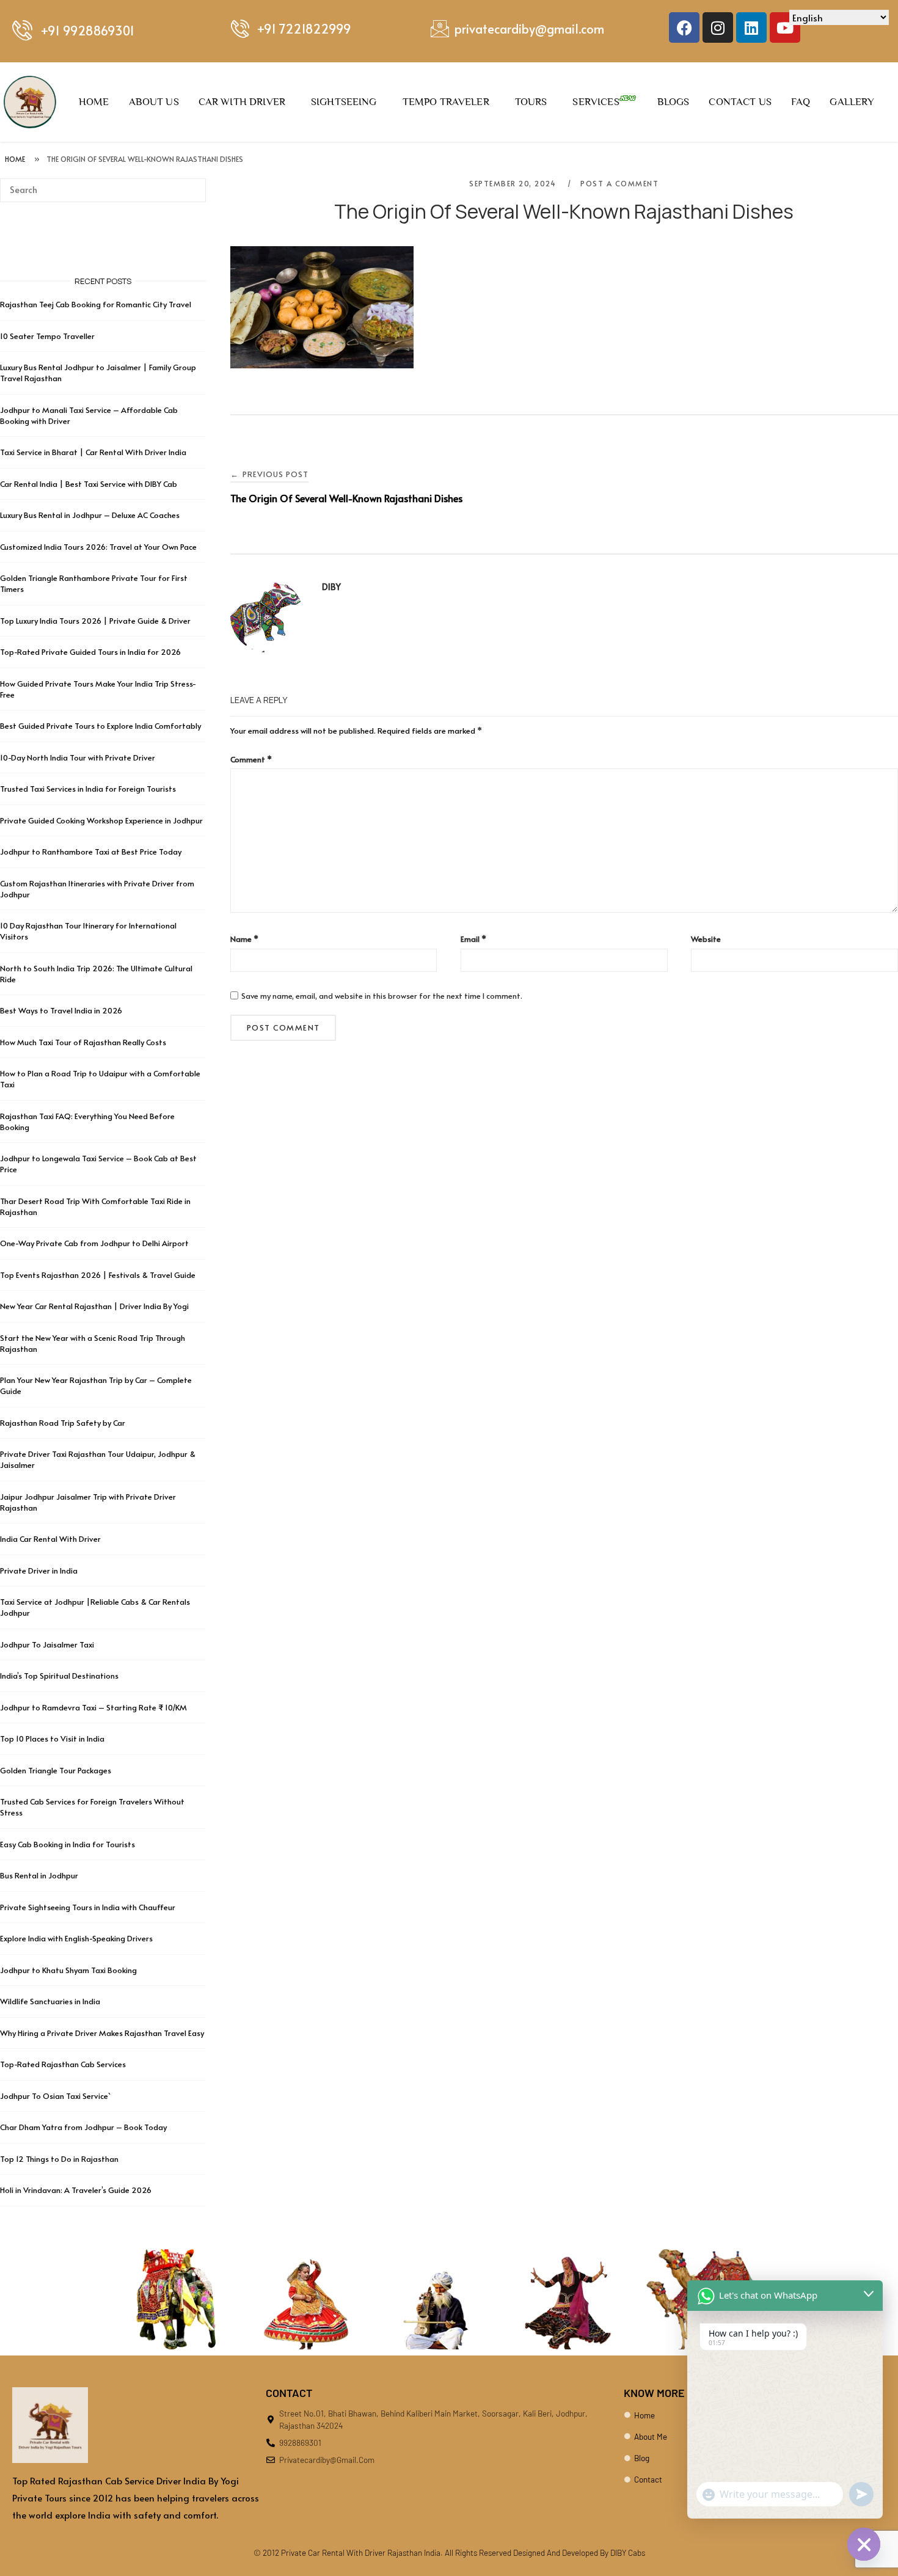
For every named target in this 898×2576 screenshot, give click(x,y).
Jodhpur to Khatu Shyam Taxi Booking (68, 1970)
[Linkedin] (751, 27)
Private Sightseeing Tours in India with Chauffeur (88, 1907)
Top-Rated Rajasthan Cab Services (63, 2064)
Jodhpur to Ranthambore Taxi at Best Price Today (91, 852)
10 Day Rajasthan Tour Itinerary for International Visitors (88, 931)
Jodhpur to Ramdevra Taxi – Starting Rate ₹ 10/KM (94, 1707)
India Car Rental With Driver (50, 1539)
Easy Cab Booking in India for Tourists (68, 1844)
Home (94, 102)
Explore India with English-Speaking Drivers (76, 1938)
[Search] (192, 184)
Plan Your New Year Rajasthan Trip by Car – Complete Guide (96, 1385)
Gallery (852, 102)
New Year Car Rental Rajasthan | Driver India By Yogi (94, 1306)
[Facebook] (684, 27)
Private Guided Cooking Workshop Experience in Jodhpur (101, 820)
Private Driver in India (39, 1571)
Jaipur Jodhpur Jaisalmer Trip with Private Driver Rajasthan (88, 1502)
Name (244, 939)
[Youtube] (785, 27)
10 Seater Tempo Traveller (47, 336)
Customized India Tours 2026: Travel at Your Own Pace (98, 547)
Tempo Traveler (446, 102)
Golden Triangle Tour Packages (56, 1770)
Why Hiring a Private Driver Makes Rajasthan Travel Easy (102, 2033)
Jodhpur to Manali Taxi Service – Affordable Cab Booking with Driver (89, 415)
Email (473, 939)
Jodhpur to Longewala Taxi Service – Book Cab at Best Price (98, 1164)
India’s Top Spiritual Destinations (59, 1676)
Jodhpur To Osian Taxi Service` (55, 2096)
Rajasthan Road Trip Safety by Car (63, 1423)
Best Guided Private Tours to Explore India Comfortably (100, 726)
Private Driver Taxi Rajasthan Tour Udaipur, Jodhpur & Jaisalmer (98, 1459)
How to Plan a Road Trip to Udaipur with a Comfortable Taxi (100, 1079)
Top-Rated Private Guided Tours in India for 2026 (90, 652)
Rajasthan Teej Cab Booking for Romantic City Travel (96, 304)
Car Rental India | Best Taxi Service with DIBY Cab (89, 484)
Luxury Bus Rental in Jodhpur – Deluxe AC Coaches (90, 515)
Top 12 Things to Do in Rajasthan (59, 2159)
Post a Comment (619, 183)
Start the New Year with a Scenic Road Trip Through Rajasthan (93, 1343)
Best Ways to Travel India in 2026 (61, 1010)
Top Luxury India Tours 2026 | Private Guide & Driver (95, 621)
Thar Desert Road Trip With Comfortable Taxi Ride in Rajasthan (95, 1206)
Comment (251, 759)
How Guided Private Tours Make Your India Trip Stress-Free (98, 689)
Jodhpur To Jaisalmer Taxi (47, 1644)
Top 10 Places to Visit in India (52, 1739)
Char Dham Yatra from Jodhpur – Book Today (83, 2127)
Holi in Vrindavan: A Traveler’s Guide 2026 (76, 2190)
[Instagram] (718, 27)
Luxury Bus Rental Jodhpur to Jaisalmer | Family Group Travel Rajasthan (98, 373)
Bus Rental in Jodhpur (39, 1875)
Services (596, 102)
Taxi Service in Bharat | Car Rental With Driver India (93, 452)
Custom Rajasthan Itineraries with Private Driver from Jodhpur (97, 889)
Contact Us (740, 102)
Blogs (673, 102)
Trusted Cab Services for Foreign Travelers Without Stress (92, 1807)
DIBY (331, 587)
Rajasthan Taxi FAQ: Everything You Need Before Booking (87, 1122)
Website (706, 939)
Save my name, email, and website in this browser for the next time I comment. (382, 996)
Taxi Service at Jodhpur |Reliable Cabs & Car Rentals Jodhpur (95, 1607)
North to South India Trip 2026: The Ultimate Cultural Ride (96, 974)
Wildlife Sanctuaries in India (50, 2001)
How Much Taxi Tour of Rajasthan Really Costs (83, 1042)
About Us (154, 102)
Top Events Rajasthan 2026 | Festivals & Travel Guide (98, 1275)
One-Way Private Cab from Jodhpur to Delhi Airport (94, 1243)
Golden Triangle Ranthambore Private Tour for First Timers (94, 583)
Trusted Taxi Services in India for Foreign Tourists (88, 789)
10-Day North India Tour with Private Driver (78, 757)
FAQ (801, 102)
